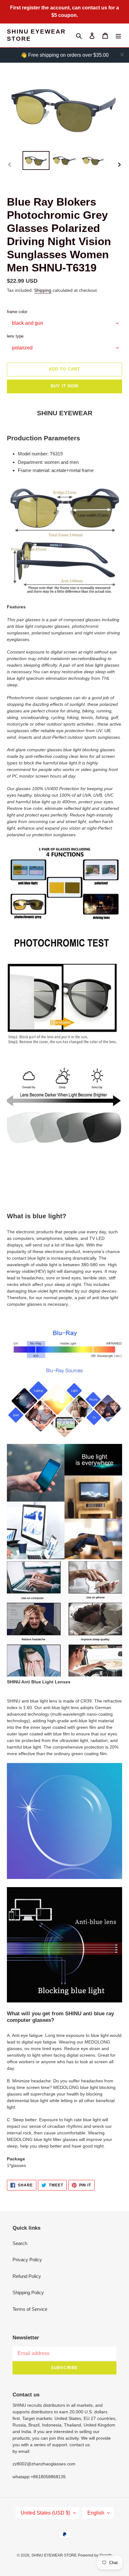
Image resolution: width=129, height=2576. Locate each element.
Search (20, 2243)
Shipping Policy (28, 2293)
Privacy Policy (27, 2260)
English (96, 2513)
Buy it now (64, 386)
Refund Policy (27, 2276)
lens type (15, 336)
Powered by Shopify (95, 2555)
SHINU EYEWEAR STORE (36, 35)
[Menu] (118, 36)
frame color (17, 312)
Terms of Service (30, 2309)
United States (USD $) (45, 2513)
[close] (122, 55)
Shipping (43, 290)
